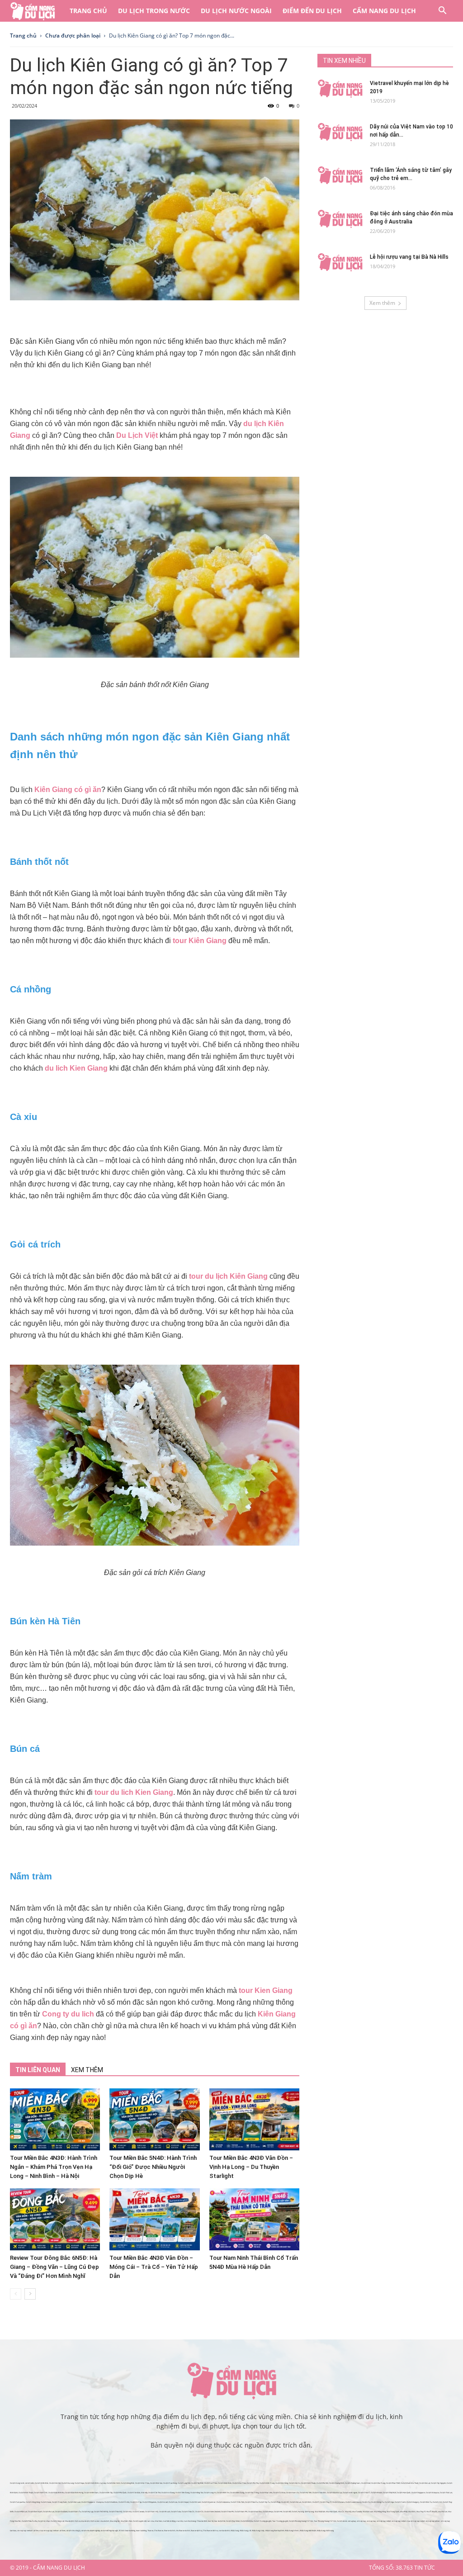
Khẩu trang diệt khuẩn (308, 2531)
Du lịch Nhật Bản (390, 2493)
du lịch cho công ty (73, 2531)
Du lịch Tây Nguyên (438, 2483)
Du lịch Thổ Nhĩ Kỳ (101, 2512)
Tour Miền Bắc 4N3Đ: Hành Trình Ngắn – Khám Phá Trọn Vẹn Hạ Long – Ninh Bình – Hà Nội (54, 2167)
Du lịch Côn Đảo (134, 2493)
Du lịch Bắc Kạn (156, 2483)
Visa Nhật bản (320, 2512)
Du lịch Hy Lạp (87, 2512)
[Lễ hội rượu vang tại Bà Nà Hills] (340, 262)
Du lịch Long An (210, 2493)
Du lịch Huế (366, 2483)
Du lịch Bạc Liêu (266, 2493)
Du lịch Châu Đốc (319, 2493)
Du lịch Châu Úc (188, 2512)
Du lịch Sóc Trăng (252, 2493)
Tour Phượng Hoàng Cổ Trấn (325, 2521)
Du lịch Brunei (195, 2502)
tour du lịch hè (220, 2521)
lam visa (151, 2521)
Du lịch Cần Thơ (154, 2493)
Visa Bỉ (435, 2512)
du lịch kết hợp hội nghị (109, 2531)
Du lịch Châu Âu (251, 2502)
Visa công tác (115, 2521)
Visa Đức (412, 2512)
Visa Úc (341, 2512)
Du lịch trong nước (154, 11)
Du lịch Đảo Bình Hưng (74, 2493)
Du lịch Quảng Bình (337, 2483)
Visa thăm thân (126, 2521)
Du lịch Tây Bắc (197, 2483)
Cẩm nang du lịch (384, 11)
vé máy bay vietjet (384, 2521)
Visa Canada (357, 2512)
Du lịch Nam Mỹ (152, 2512)
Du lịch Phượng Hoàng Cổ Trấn (301, 2521)
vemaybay (352, 2521)
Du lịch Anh (437, 2502)
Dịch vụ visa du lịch (82, 2521)
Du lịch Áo (366, 2502)
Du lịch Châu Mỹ (116, 2512)
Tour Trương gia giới (280, 2521)
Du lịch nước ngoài (236, 11)
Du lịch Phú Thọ (253, 2483)
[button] (442, 12)
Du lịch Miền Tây (106, 2493)
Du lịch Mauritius (255, 2512)
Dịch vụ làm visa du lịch (100, 2521)
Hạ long (301, 2512)
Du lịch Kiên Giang (237, 2493)
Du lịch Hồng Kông (33, 2502)
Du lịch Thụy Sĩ (326, 2502)
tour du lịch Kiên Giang (228, 1276)
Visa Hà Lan (443, 2512)
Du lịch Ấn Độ (124, 2502)
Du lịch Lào (173, 2502)
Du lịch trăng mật (57, 2521)
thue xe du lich (170, 2531)
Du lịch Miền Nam (91, 2493)
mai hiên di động (169, 2521)
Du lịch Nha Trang (378, 2483)
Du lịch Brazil (165, 2512)
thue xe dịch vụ (196, 2531)
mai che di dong (190, 2521)
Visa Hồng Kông (380, 2512)
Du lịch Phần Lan (21, 2512)
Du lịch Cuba (176, 2512)
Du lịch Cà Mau (279, 2493)
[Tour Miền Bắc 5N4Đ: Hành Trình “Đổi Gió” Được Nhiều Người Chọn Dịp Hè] (154, 2119)
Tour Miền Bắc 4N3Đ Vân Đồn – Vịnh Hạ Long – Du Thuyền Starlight (251, 2167)
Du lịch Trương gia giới (262, 2521)
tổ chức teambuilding (127, 2531)
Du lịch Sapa (79, 2483)
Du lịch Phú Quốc (120, 2493)
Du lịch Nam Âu (75, 2512)
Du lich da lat (342, 2521)
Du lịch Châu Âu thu (29, 2521)
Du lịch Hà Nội (55, 2483)
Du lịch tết (287, 2512)
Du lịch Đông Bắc (128, 2483)
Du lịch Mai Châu (239, 2483)
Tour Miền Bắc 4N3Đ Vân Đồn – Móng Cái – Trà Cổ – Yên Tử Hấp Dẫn (154, 2267)
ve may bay (371, 2521)
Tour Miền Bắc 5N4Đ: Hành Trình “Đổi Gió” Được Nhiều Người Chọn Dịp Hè (153, 2167)
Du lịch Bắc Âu (426, 2502)
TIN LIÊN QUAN (38, 2070)
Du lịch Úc (199, 2512)
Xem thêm (382, 303)
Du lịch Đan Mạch (35, 2512)
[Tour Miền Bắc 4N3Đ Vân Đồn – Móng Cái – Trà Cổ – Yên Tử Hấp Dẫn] (154, 2219)
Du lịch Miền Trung (267, 2483)
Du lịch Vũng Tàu (197, 2493)
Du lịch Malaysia (432, 2493)
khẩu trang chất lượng (325, 2531)
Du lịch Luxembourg (353, 2502)
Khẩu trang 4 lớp (258, 2531)
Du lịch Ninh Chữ (41, 2493)
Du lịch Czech (400, 2502)
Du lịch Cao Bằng (170, 2483)
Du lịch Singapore (418, 2493)
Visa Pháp (404, 2512)
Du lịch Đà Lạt (425, 2483)
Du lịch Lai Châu (211, 2483)
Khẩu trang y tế (245, 2531)
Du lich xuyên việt (140, 2521)
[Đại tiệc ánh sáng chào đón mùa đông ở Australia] (340, 219)
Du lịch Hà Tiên (306, 2493)
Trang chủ (88, 11)
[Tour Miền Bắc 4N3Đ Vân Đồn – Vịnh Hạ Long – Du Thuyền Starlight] (254, 2119)
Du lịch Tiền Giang (182, 2493)
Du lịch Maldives (111, 2502)
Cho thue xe (159, 2531)
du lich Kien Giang (76, 1068)
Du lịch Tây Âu (264, 2502)
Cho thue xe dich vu (210, 2531)
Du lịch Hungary (413, 2502)
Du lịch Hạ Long (68, 2483)
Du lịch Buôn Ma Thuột (409, 2483)
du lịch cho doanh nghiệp (91, 2531)
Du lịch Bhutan (376, 2493)
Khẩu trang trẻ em (292, 2531)
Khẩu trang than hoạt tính (275, 2531)
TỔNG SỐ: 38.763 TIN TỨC (402, 2568)
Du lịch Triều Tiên (237, 2502)
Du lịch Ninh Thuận (308, 2483)
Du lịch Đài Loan (74, 2502)
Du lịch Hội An (295, 2483)
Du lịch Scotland (61, 2512)
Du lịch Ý (316, 2502)
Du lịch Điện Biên (225, 2483)
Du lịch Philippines (149, 2502)
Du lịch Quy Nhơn (233, 2521)
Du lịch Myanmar (209, 2502)
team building (141, 2531)
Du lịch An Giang (168, 2493)
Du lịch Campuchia (17, 2502)
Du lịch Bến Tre (223, 2493)
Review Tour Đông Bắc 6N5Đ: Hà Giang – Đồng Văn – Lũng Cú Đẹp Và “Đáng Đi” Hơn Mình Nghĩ (54, 2267)
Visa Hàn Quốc (332, 2512)
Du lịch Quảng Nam (353, 2483)
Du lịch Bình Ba (247, 2521)
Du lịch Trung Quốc (59, 2502)
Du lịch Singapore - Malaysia (92, 2502)
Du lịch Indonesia (223, 2502)
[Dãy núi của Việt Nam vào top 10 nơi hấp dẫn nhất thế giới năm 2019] (340, 132)
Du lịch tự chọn (44, 2521)
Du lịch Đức (307, 2502)
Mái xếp (144, 2493)
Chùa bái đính (202, 2521)
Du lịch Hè (278, 2512)
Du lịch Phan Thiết (393, 2483)
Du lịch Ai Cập (136, 2502)
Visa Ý (429, 2512)
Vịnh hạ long (309, 2512)
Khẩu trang (235, 2531)
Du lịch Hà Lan (295, 2502)
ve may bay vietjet (399, 2521)
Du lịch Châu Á (364, 2493)
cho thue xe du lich (183, 2531)
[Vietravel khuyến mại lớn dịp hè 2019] (340, 89)
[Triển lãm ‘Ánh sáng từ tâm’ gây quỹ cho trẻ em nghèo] (340, 176)
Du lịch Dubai (46, 2502)
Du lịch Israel (163, 2502)
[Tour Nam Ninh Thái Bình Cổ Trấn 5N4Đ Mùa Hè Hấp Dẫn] (254, 2219)
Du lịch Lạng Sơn (184, 2483)
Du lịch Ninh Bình (92, 2483)
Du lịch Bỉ (285, 2502)
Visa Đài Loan (368, 2512)
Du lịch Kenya (268, 2512)
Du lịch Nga (389, 2502)
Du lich (294, 2512)
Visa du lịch (69, 2521)
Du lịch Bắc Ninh (113, 2483)
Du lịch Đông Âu (378, 2502)
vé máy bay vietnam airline (28, 2531)
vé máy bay (361, 2521)
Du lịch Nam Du (293, 2493)
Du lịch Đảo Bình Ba (56, 2493)
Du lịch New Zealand (212, 2512)
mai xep (103, 2483)
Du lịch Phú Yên (322, 2483)
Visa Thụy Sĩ (421, 2512)
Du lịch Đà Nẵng (282, 2483)
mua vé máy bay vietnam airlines (52, 2531)
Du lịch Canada (138, 2512)
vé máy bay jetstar (433, 2521)
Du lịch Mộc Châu (142, 2483)
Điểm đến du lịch (312, 11)
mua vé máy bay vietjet (416, 2521)
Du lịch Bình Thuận (26, 2493)
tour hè (211, 2521)
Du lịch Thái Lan (446, 2493)
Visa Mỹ (348, 2512)
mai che (180, 2521)
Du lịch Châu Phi (227, 2512)
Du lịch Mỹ (127, 2512)
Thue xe (150, 2531)
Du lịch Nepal (183, 2502)
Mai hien (158, 2521)
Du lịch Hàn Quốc (404, 2493)
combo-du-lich (224, 2531)
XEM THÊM (87, 2070)
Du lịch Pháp (276, 2502)
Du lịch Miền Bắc (42, 2483)
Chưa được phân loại (73, 36)
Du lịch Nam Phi (241, 2512)
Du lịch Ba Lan (49, 2512)
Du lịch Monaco (338, 2502)
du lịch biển (30, 2483)
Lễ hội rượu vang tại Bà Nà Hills (409, 257)
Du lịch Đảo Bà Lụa (334, 2493)
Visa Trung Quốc (393, 2512)
